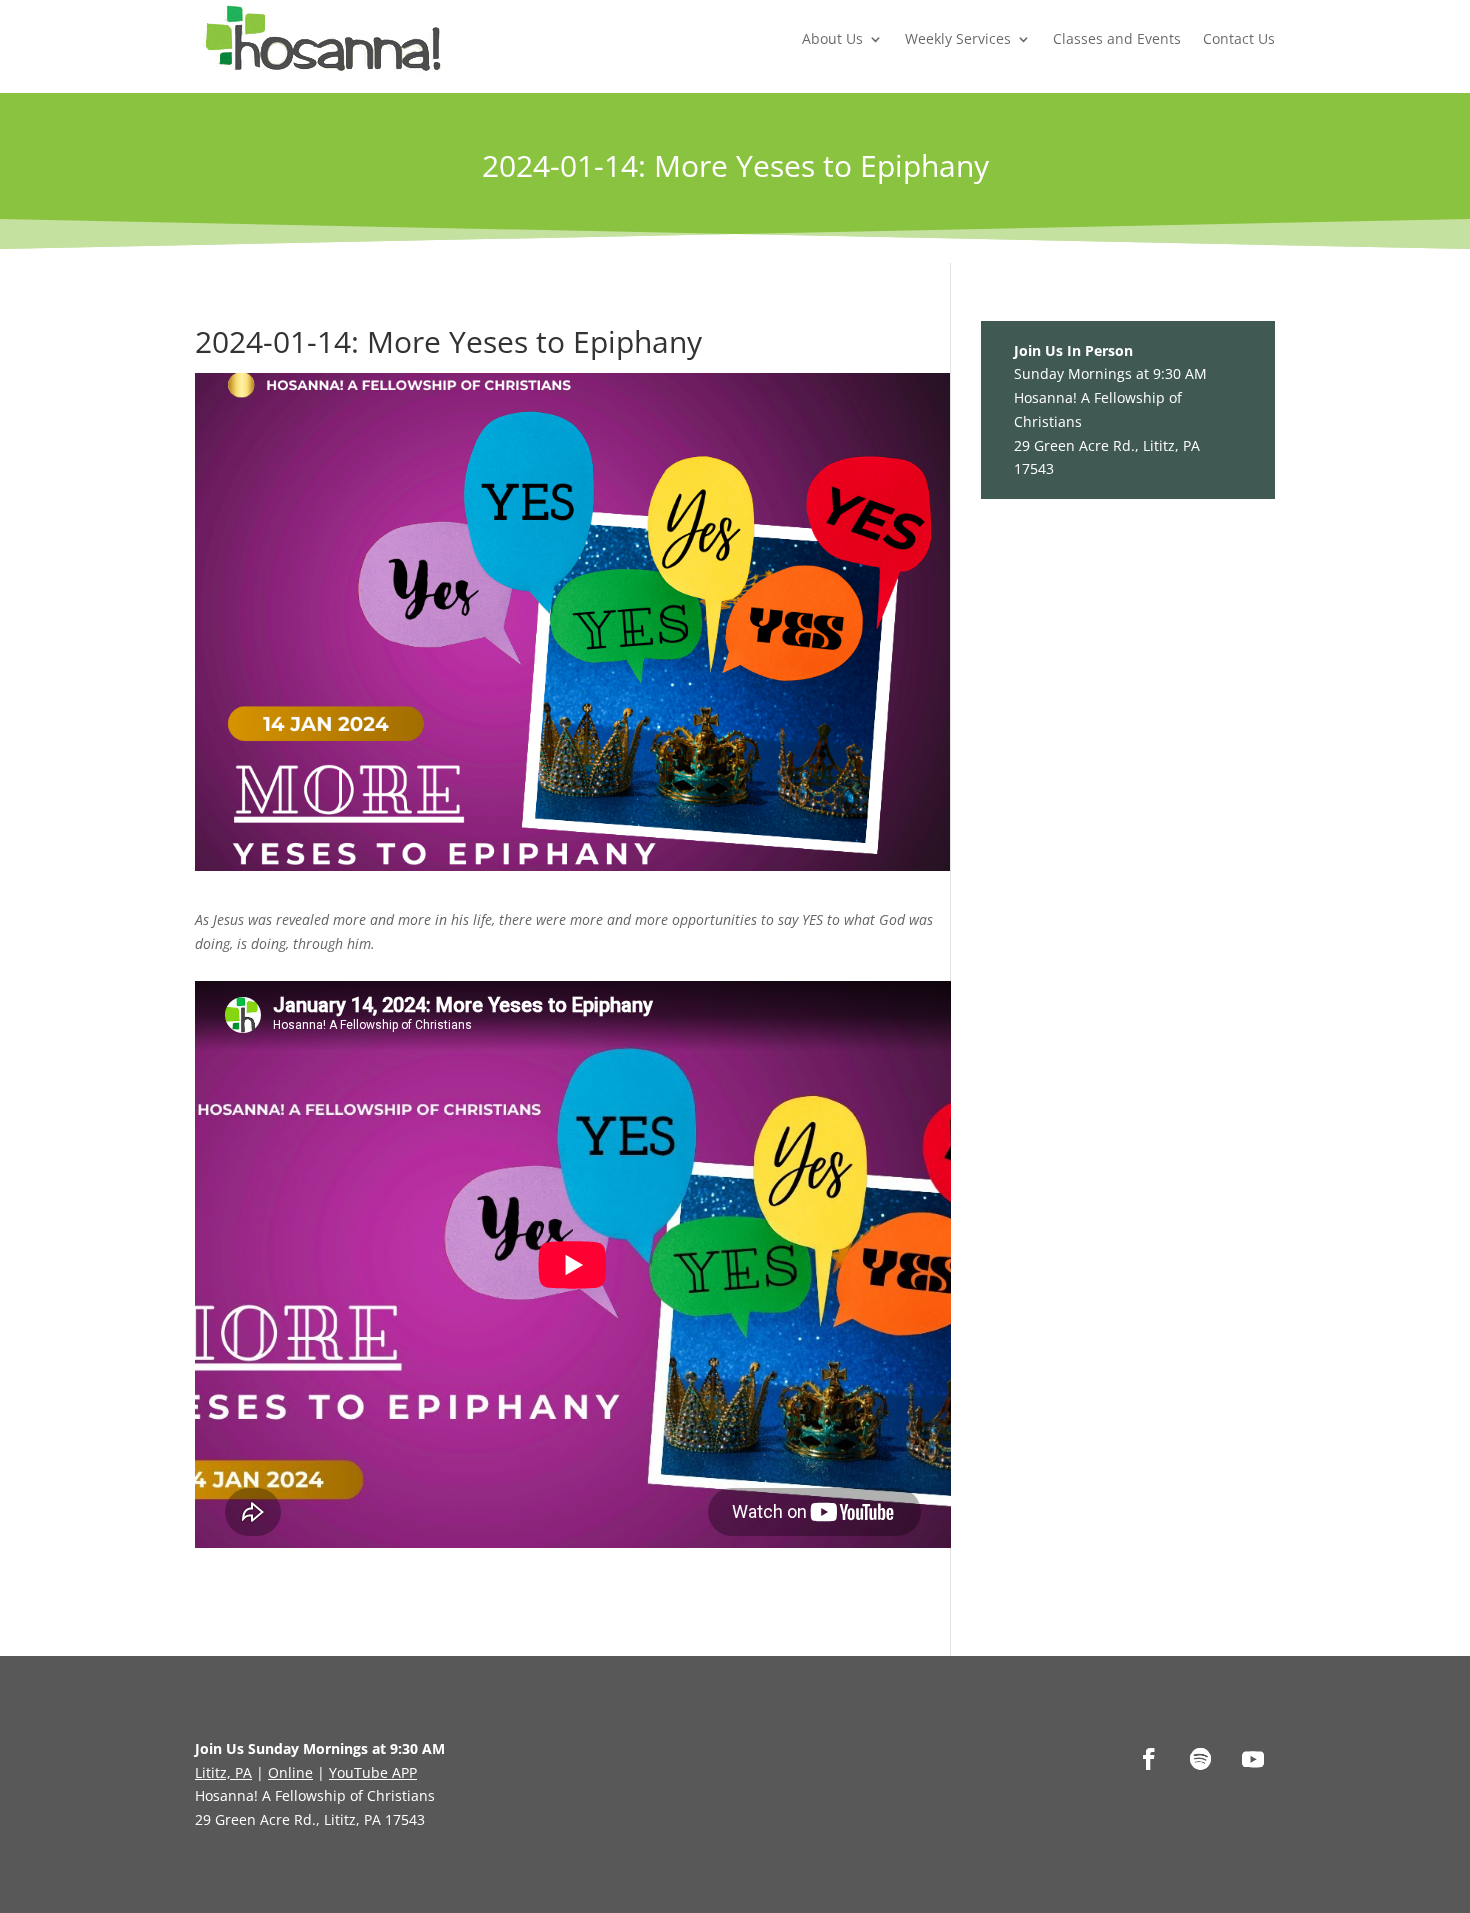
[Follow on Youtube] (1253, 1759)
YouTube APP (373, 1772)
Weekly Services (958, 38)
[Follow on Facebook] (1149, 1759)
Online (290, 1772)
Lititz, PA (223, 1772)
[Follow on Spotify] (1201, 1759)
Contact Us (1239, 38)
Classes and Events (1117, 38)
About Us (832, 38)
